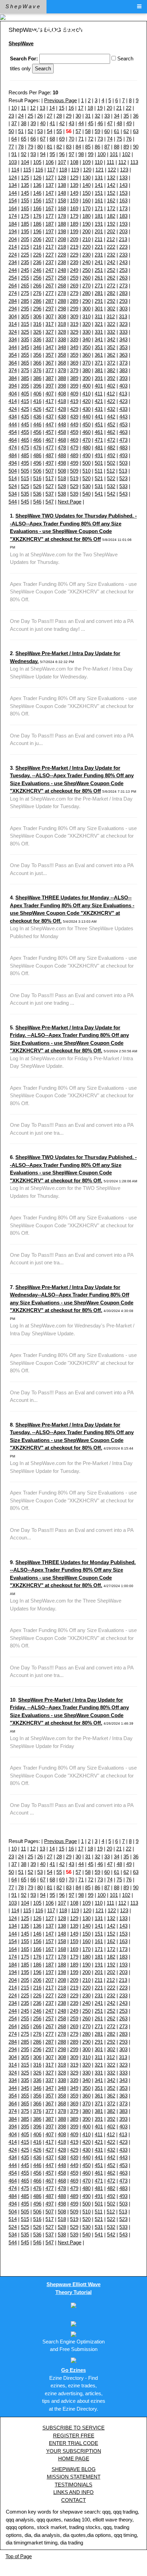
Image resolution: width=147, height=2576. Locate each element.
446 (37, 424)
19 (100, 108)
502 (111, 463)
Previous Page (61, 100)
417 (50, 401)
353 (123, 347)
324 (13, 332)
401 (99, 386)
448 (62, 424)
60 (107, 131)
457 (50, 432)
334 (13, 339)
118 (63, 170)
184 (13, 224)
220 (86, 247)
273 (123, 286)
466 (37, 440)
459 (74, 432)
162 (111, 200)
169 (74, 208)
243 (123, 262)
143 (123, 185)
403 (123, 386)
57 (78, 131)
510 (86, 471)
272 (111, 286)
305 (25, 316)
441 (99, 417)
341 (99, 339)
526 (37, 486)
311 (99, 316)
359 (74, 355)
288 (62, 301)
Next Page (70, 502)
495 (25, 463)
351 (99, 347)
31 (88, 116)
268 (62, 286)
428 (62, 409)
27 (50, 116)
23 (11, 116)
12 (33, 108)
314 (13, 324)
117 (51, 170)
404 (13, 394)
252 (111, 270)
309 (74, 316)
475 (25, 447)
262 (111, 278)
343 (123, 339)
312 (111, 316)
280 (86, 293)
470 (86, 440)
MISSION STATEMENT (74, 2477)
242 (111, 262)
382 (111, 370)
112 (122, 162)
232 (111, 255)
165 (25, 208)
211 (99, 239)
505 (25, 471)
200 (86, 231)
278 (62, 293)
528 (62, 486)
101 (114, 154)
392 (111, 378)
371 (99, 363)
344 (13, 347)
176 (37, 216)
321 (99, 324)
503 (123, 463)
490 (86, 455)
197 (50, 231)
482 (111, 447)
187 (50, 224)
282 (111, 293)
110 (99, 162)
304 (13, 316)
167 (50, 208)
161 (99, 200)
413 (123, 394)
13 (42, 108)
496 (37, 463)
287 (50, 301)
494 (13, 463)
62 (126, 131)
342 (111, 339)
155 (25, 200)
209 (74, 239)
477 (50, 447)
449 (74, 424)
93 (33, 154)
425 (25, 409)
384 (13, 378)
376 (37, 370)
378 (62, 370)
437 (50, 417)
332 (111, 332)
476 (37, 447)
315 (25, 324)
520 (86, 478)
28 (59, 116)
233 (123, 255)
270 (86, 286)
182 (111, 216)
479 (74, 447)
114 (15, 170)
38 (24, 123)
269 (74, 286)
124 (13, 178)
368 (62, 363)
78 (21, 147)
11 (23, 108)
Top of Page (19, 2556)
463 (123, 432)
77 (11, 147)
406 (37, 394)
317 (50, 324)
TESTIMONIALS (73, 2485)
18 (90, 108)
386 (37, 378)
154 (13, 200)
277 (50, 293)
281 (99, 293)
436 (37, 417)
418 (62, 401)
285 (25, 301)
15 (62, 108)
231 (99, 255)
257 (50, 278)
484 (13, 455)
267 (50, 286)
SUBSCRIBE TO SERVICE (73, 2428)
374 (13, 370)
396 (37, 386)
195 (25, 231)
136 (37, 185)
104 (25, 162)
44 (81, 123)
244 (13, 270)
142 (111, 185)
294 (13, 309)
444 (13, 424)
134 (13, 185)
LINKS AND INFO (73, 2492)
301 (99, 309)
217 (50, 247)
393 (123, 378)
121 (99, 170)
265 (25, 286)
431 (99, 409)
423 (123, 401)
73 (100, 139)
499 (74, 463)
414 (13, 401)
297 (50, 309)
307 (50, 316)
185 (25, 224)
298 (62, 309)
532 (111, 486)
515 (25, 478)
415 (25, 401)
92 (24, 154)
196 (37, 231)
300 (86, 309)
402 (111, 386)
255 (25, 278)
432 (111, 409)
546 (37, 502)
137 (50, 185)
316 (37, 324)
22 (129, 108)
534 (13, 494)
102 (126, 154)
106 (50, 162)
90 (136, 147)
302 (111, 309)
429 (74, 409)
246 (37, 270)
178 (62, 216)
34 (117, 116)
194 (13, 231)
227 (50, 255)
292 (111, 301)
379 (74, 370)
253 (123, 270)
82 (59, 147)
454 (13, 432)
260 (86, 278)
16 (71, 108)
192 (111, 224)
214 (13, 247)
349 (74, 347)
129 (74, 178)
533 (123, 486)
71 (81, 139)
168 (62, 208)
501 (99, 463)
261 (99, 278)
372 (111, 363)
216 (37, 247)
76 (129, 139)
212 (111, 239)
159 (74, 200)
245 (25, 270)
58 (88, 131)
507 (50, 471)
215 (25, 247)
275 (25, 293)
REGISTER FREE (74, 2436)
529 (74, 486)
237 (50, 262)
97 (71, 154)
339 (74, 339)
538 (62, 494)
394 (13, 386)
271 (99, 286)
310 (86, 316)
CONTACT (73, 2500)
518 (62, 478)
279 (74, 293)
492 (111, 455)
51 (21, 131)
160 (86, 200)
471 (99, 440)
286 (37, 301)
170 (86, 208)
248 (62, 270)
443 (123, 417)
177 (50, 216)
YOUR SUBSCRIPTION (74, 2451)
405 (25, 394)
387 (50, 378)
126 (37, 178)
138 (62, 185)
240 (86, 262)
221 (99, 247)
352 (111, 347)
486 (37, 455)
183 (123, 216)
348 (62, 347)
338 (62, 339)
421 (99, 401)
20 (109, 108)
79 (30, 147)
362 (111, 355)
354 (13, 355)
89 (126, 147)
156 (37, 200)
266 (37, 286)
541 (99, 494)
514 (13, 478)
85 (88, 147)
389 (74, 378)
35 (126, 116)
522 (111, 478)
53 (40, 131)
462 (111, 432)
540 (86, 494)
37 (14, 123)
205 (25, 239)
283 (123, 293)
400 (86, 386)
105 (37, 162)
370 (86, 363)
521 (99, 478)
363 (123, 355)
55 (59, 131)
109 (86, 162)
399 (74, 386)
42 (62, 123)
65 (24, 139)
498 (62, 463)
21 (119, 108)
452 (111, 424)
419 (74, 401)
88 (117, 147)
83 (69, 147)
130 (86, 178)
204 (13, 239)
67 (43, 139)
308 (62, 316)
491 (99, 455)
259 (74, 278)
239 (74, 262)
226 (37, 255)
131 (99, 178)
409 (74, 394)
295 (25, 309)
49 (129, 123)
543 (123, 494)
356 (37, 355)
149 (74, 193)
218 (62, 247)
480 (86, 447)
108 (74, 162)
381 (99, 370)
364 (13, 363)
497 (50, 463)
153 (123, 193)
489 (74, 455)
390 (86, 378)
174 (13, 216)
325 (25, 332)
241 (99, 262)
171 (99, 208)
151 (99, 193)
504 (13, 471)
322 (111, 324)
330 (86, 332)
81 (50, 147)
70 (71, 139)
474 (13, 447)
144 (13, 193)
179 (74, 216)
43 (71, 123)
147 (50, 193)
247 (50, 270)
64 (14, 139)
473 (123, 440)
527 (50, 486)
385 (25, 378)
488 (62, 455)
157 (50, 200)
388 (62, 378)
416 (37, 401)
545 (25, 502)
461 (99, 432)
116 (39, 170)
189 (74, 224)
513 (123, 471)
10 (14, 108)
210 (86, 239)
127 (50, 178)
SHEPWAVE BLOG (74, 2469)
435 (25, 417)
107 (62, 162)
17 (81, 108)
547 (50, 502)
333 (123, 332)
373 (123, 363)
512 (111, 471)
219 (74, 247)
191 (99, 224)
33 (107, 116)
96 (62, 154)
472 (111, 440)
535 (25, 494)
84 (78, 147)
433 (123, 409)
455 (25, 432)
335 (25, 339)
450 (86, 424)
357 (50, 355)
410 (86, 394)
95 (52, 154)
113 (134, 162)
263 (123, 278)
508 (62, 471)
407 (50, 394)
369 (74, 363)
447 (50, 424)
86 (97, 147)
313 (123, 316)
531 (99, 486)
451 (99, 424)
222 (111, 247)
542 (111, 494)
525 (25, 486)
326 (37, 332)
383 (123, 370)
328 (62, 332)
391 (99, 378)
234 (13, 262)
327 (50, 332)
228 (62, 255)
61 (117, 131)
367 (50, 363)
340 (86, 339)
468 (62, 440)
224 (13, 255)
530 (86, 486)
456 (37, 432)
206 (37, 239)
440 (86, 417)
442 (111, 417)
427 (50, 409)
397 (50, 386)
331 (99, 332)
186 (37, 224)
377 (50, 370)
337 (50, 339)
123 (124, 170)
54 (50, 131)
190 (86, 224)
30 (78, 116)
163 (123, 200)
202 (111, 231)
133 (123, 178)
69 (62, 139)
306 (37, 316)
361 (99, 355)
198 (62, 231)
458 (62, 432)
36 (136, 116)
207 (50, 239)
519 (74, 478)
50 (11, 131)
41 (52, 123)
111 (110, 162)
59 (97, 131)
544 (13, 502)
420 (86, 401)
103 (13, 162)
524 (13, 486)
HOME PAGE (74, 2459)
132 (111, 178)
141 (99, 185)
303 (123, 309)
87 (107, 147)
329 (74, 332)
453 (123, 424)
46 (100, 123)
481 (99, 447)
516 (37, 478)
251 (99, 270)
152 (111, 193)
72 (91, 139)
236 (37, 262)
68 (52, 139)
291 (99, 301)
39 (33, 123)
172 (111, 208)
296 (37, 309)
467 (50, 440)
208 (62, 239)
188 (62, 224)
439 (74, 417)
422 (111, 401)
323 (123, 324)
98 (81, 154)
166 (37, 208)
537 (50, 494)
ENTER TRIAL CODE (73, 2443)
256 (37, 278)
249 (74, 270)
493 (123, 455)
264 (13, 286)
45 (91, 123)
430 (86, 409)
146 (37, 193)
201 (99, 231)
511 (99, 471)
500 (86, 463)
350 (86, 347)
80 (40, 147)
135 (25, 185)
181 (99, 216)
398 (62, 386)
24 (21, 116)
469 (74, 440)
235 (25, 262)
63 (136, 131)
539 (74, 494)
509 (74, 471)
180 (86, 216)
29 (69, 116)
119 (75, 170)
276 (37, 293)
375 (25, 370)
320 (86, 324)
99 (91, 154)
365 (25, 363)
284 (13, 301)
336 (37, 339)
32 (97, 116)
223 (123, 247)
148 (62, 193)
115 (27, 170)
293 (123, 301)
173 (123, 208)
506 (37, 471)
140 (86, 185)
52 (30, 131)
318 (62, 324)
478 (62, 447)
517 (50, 478)
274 (13, 293)
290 (86, 301)
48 (119, 123)
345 (25, 347)
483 (123, 447)
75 (119, 139)
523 (123, 478)
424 (13, 409)
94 (43, 154)
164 (13, 208)
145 (25, 193)
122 (112, 170)
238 (62, 262)
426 (37, 409)
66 (33, 139)
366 (37, 363)
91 (14, 154)
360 (86, 355)
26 (40, 116)
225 (25, 255)
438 (62, 417)
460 (86, 432)
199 (74, 231)
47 (110, 123)
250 (86, 270)
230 (86, 255)
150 (86, 193)
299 (74, 309)
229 (74, 255)
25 (30, 116)
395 (25, 386)
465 (25, 440)
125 (25, 178)
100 (102, 154)
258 (62, 278)
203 (123, 231)
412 (111, 394)
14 (52, 108)
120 (87, 170)
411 (99, 394)
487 (50, 455)
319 (74, 324)
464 (13, 440)
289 (74, 301)
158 (62, 200)
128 (62, 178)
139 (74, 185)
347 (50, 347)
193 (123, 224)
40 (43, 123)
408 (62, 394)
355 (25, 355)
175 (25, 216)
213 (123, 239)
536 (37, 494)
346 (37, 347)
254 (13, 278)
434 (13, 417)
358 (62, 355)
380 (86, 370)
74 (110, 139)
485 (25, 455)
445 (25, 424)
